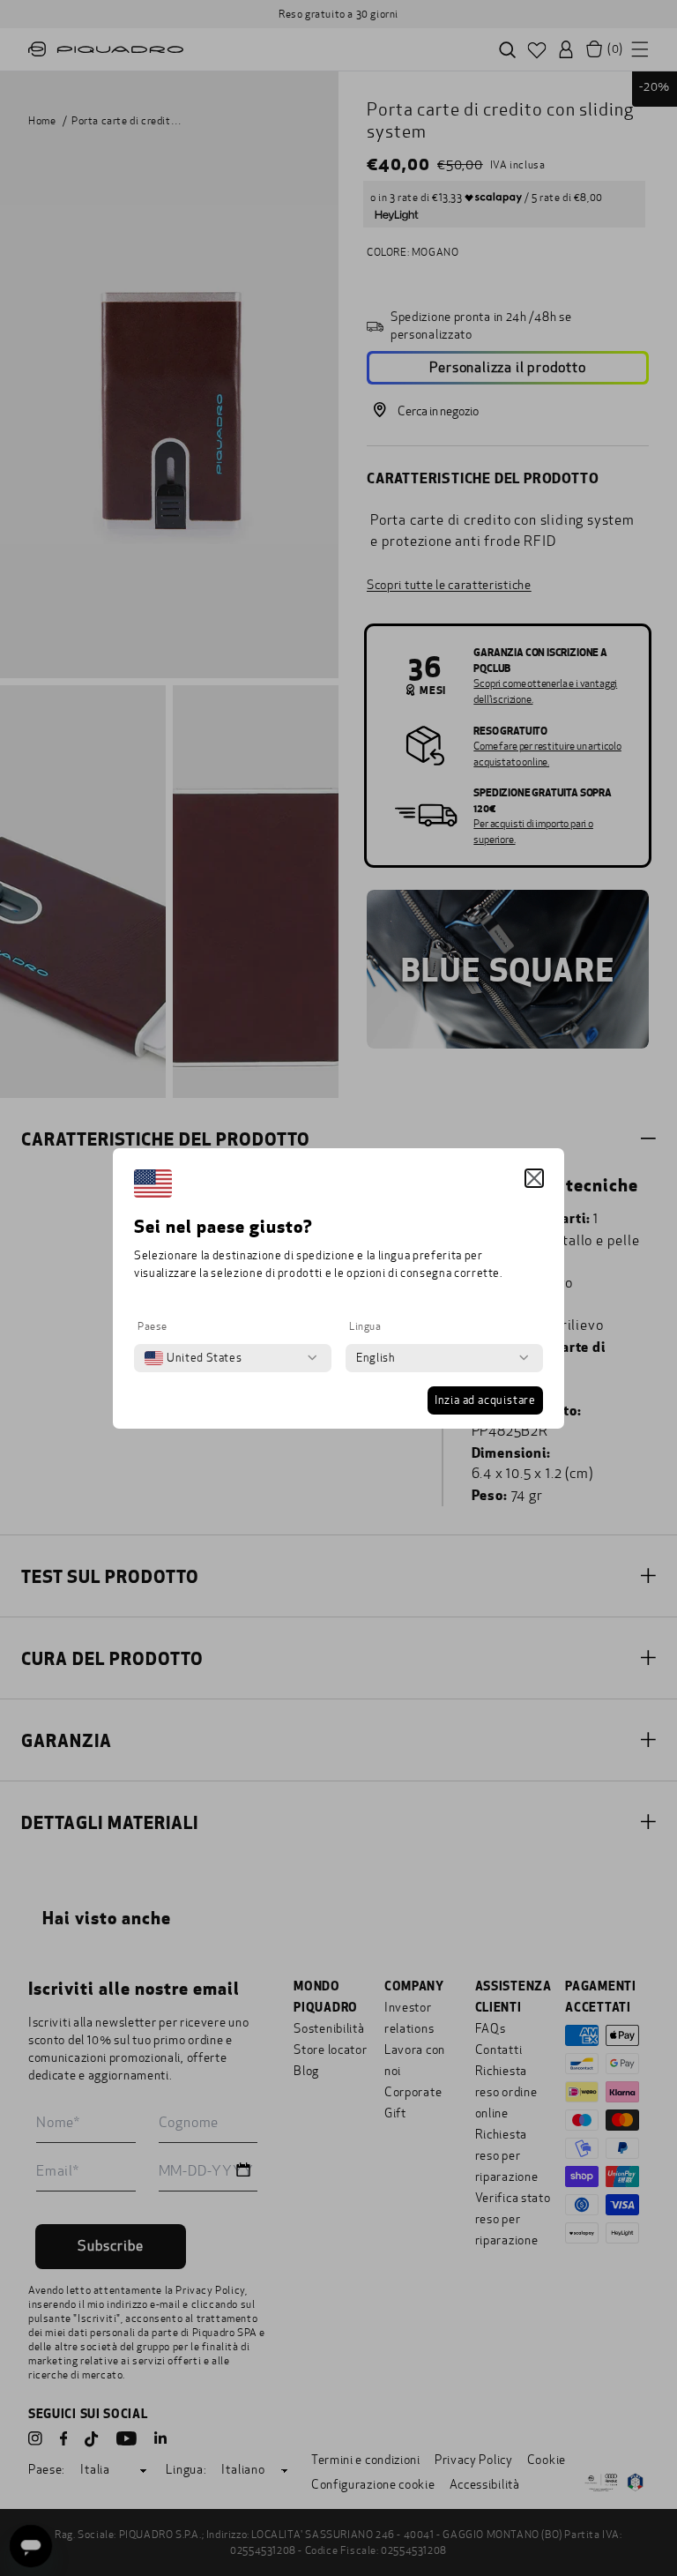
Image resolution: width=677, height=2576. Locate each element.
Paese (153, 1326)
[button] (534, 1178)
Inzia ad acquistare (485, 1400)
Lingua (365, 1326)
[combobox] (193, 1358)
